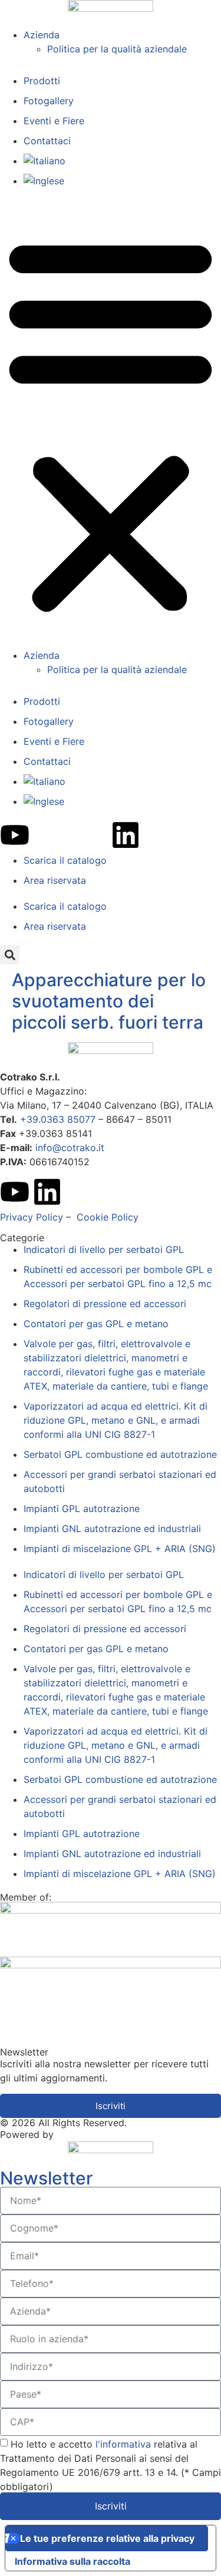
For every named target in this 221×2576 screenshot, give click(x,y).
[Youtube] (15, 835)
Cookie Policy (108, 1217)
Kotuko (72, 2134)
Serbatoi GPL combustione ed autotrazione (120, 1454)
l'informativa (125, 2444)
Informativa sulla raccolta (72, 2561)
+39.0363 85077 (58, 1119)
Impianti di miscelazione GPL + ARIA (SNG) (120, 1549)
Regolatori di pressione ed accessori (105, 1304)
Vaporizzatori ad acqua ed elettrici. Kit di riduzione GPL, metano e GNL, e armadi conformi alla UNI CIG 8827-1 (116, 1420)
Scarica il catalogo (65, 860)
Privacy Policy (32, 1217)
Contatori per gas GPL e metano (96, 1324)
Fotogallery (49, 101)
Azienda (42, 35)
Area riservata (55, 880)
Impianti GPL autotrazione (82, 1509)
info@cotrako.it (70, 1148)
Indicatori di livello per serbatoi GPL (104, 1249)
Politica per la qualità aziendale (117, 49)
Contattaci (47, 141)
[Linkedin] (126, 835)
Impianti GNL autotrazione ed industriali (112, 1529)
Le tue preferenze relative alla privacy (107, 2538)
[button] (111, 424)
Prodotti (42, 81)
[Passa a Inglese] (122, 181)
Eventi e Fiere (54, 121)
